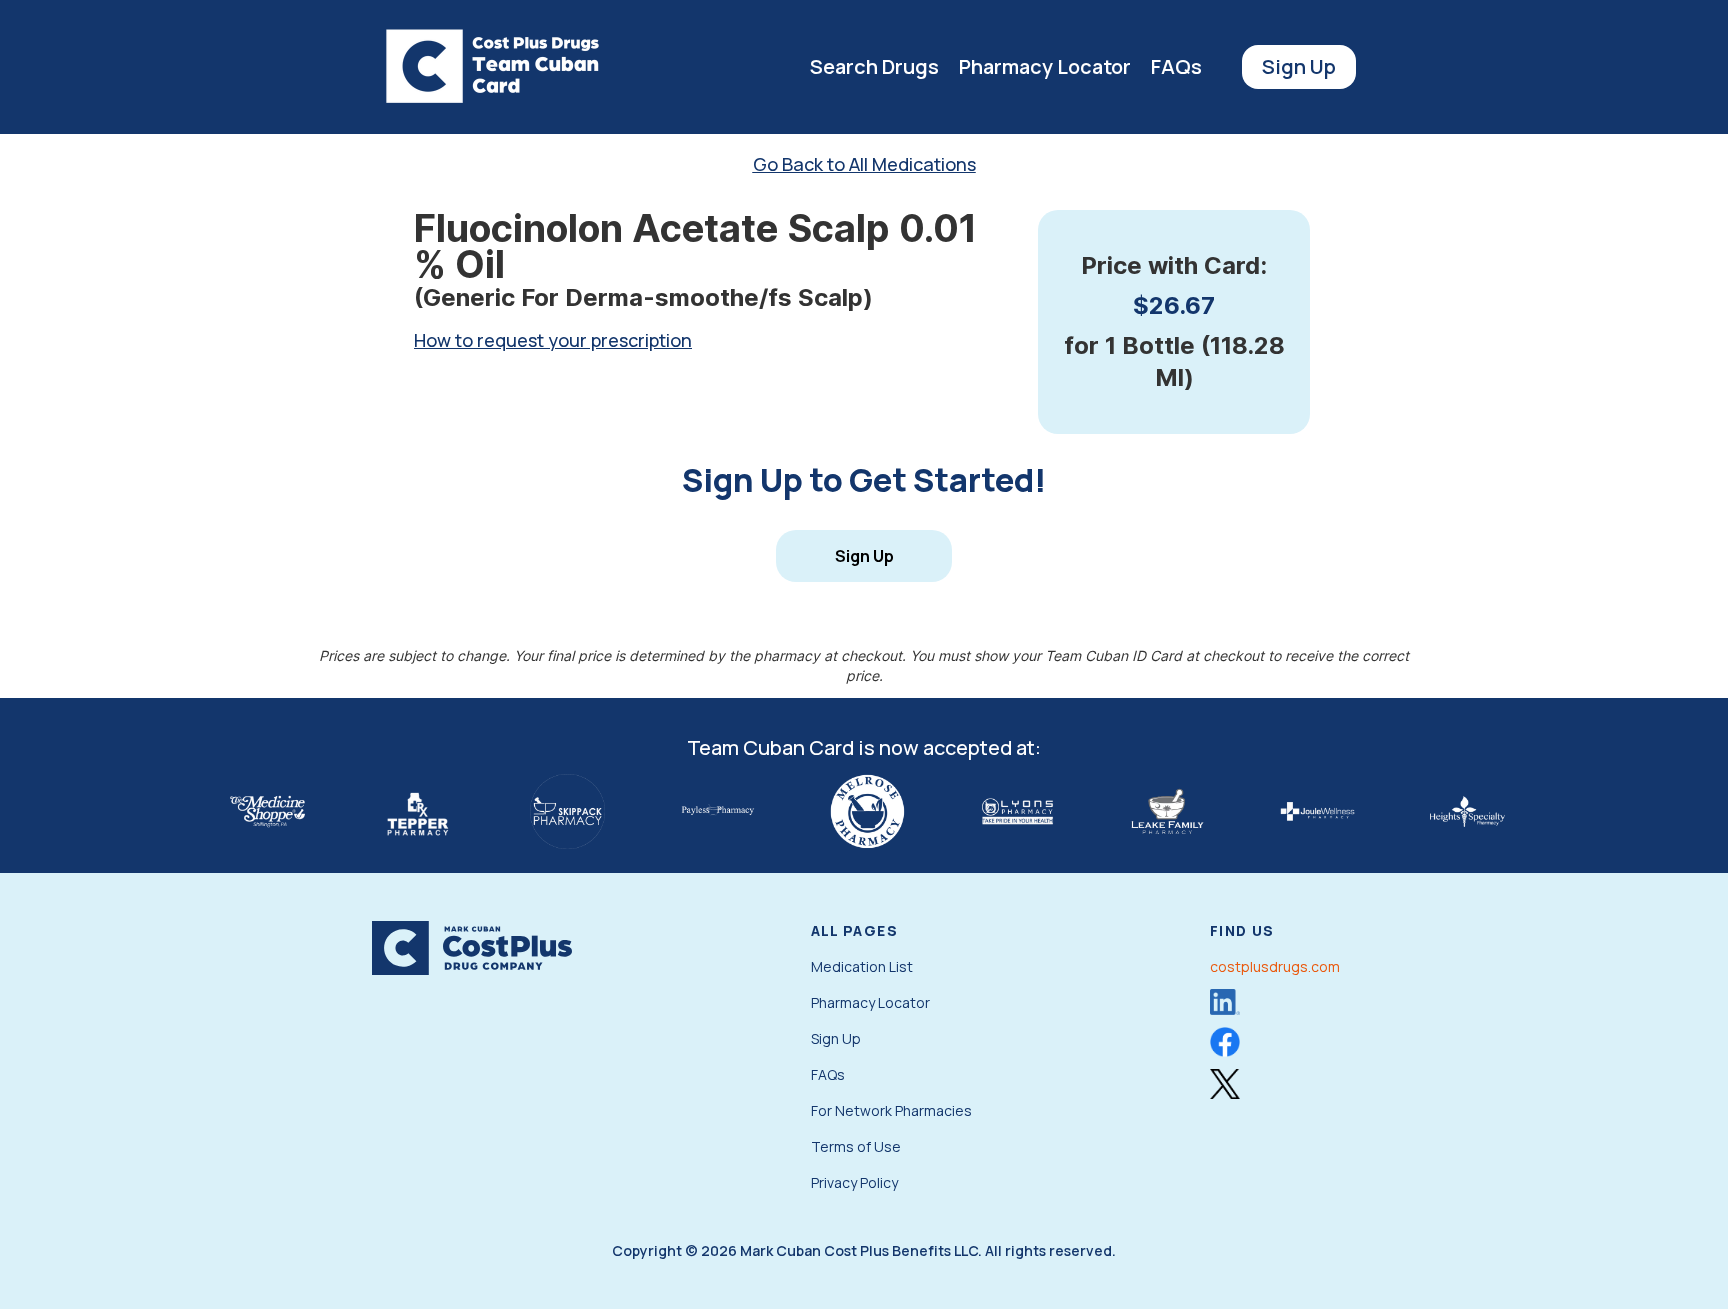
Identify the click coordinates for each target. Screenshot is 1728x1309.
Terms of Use (856, 1146)
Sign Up (1299, 66)
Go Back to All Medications (864, 164)
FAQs (1176, 66)
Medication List (862, 966)
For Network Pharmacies (891, 1110)
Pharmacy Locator (1045, 66)
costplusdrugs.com (1275, 966)
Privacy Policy (854, 1182)
